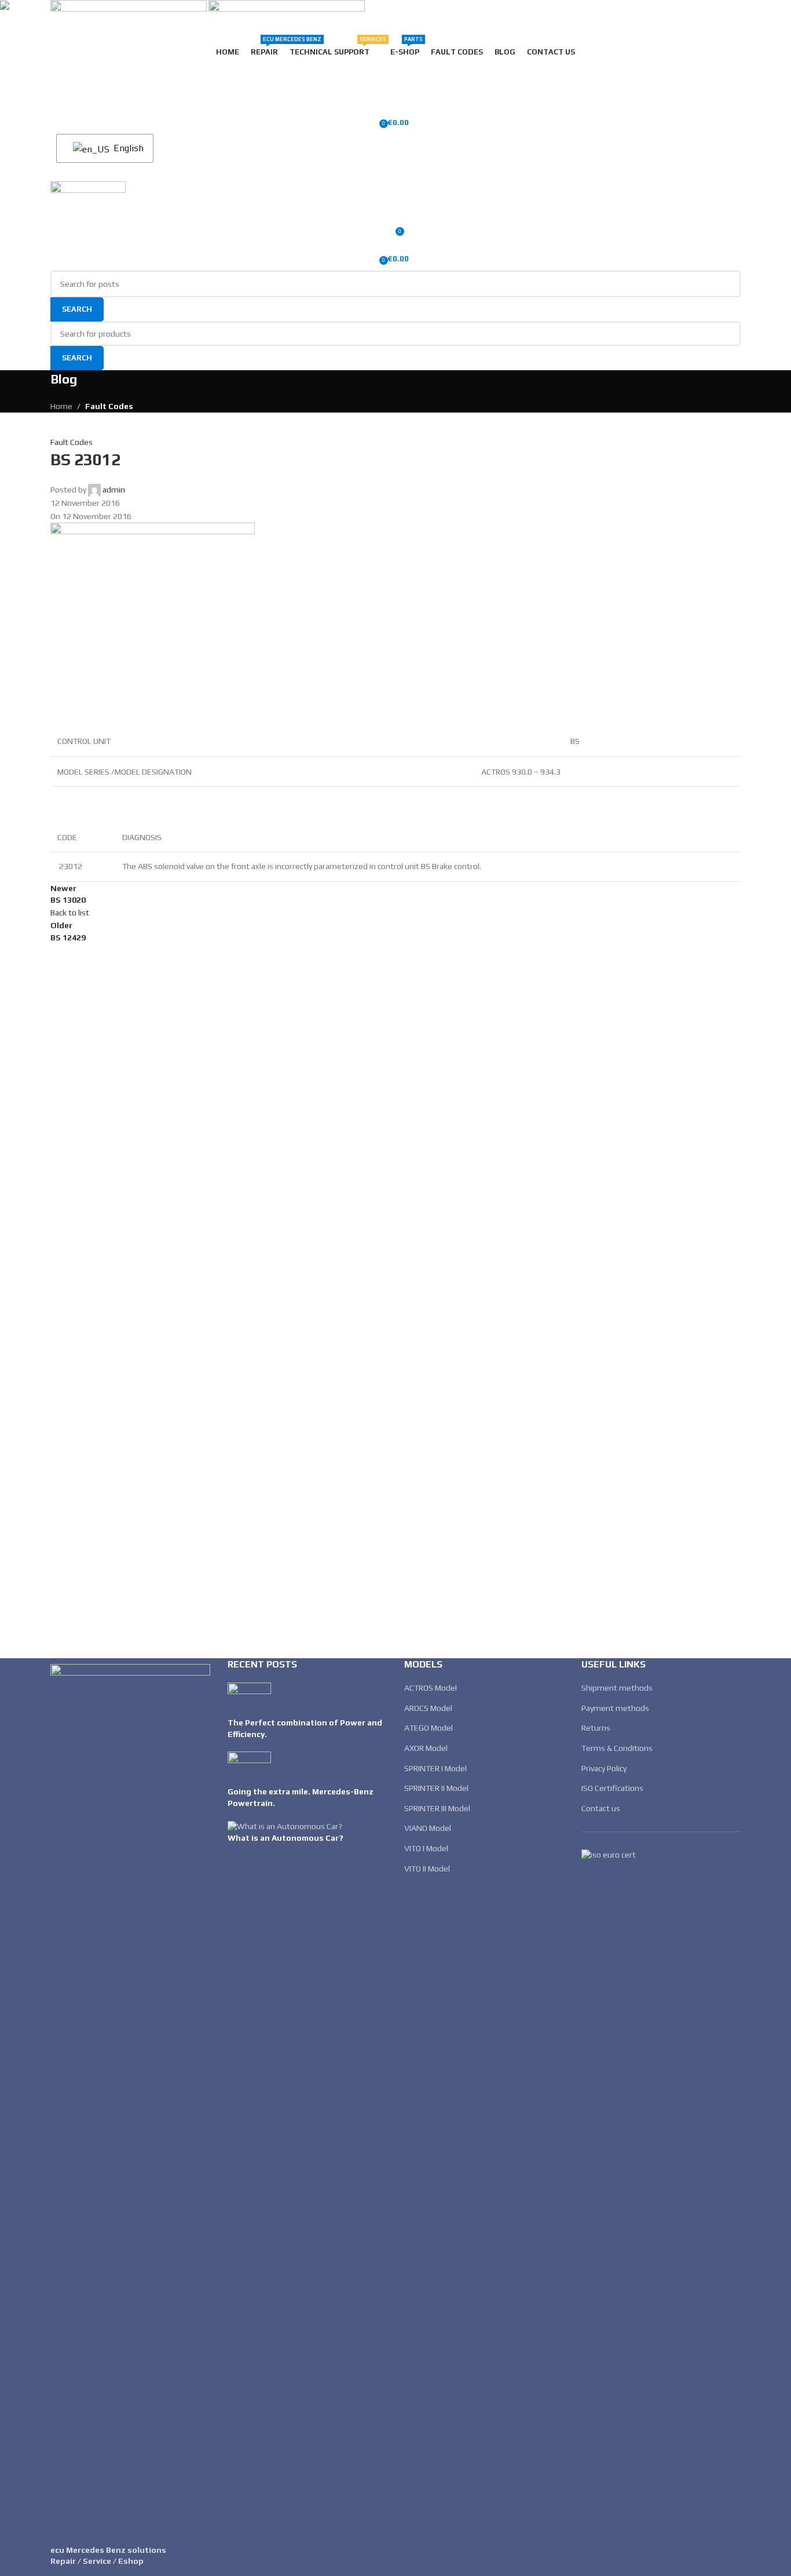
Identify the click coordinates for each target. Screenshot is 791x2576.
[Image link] (130, 2097)
